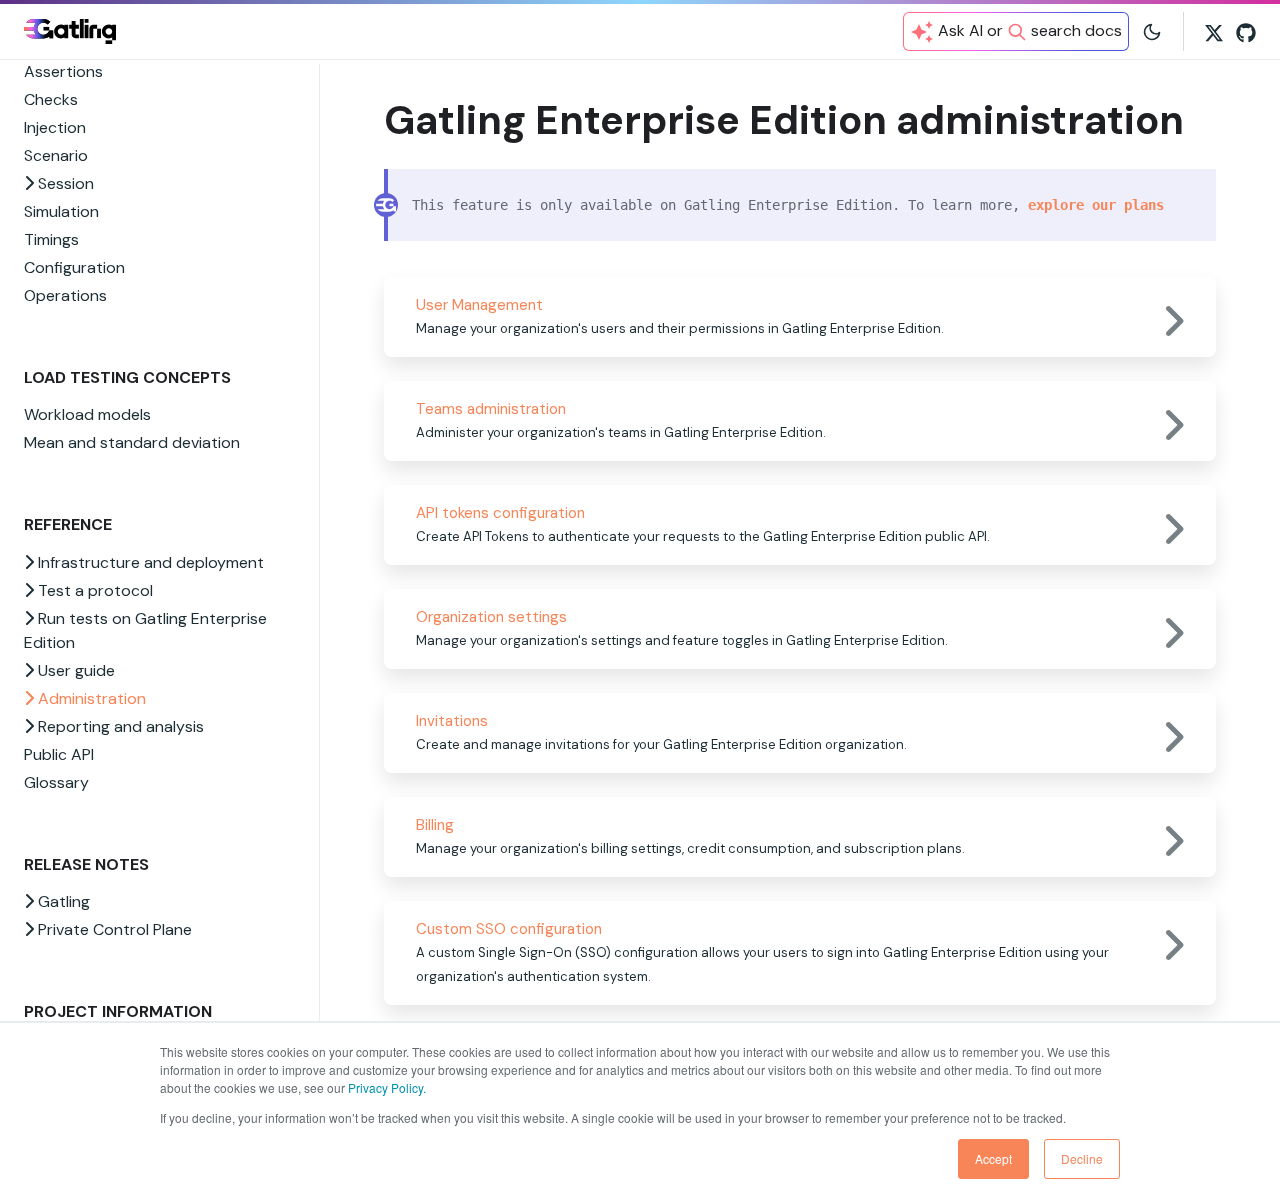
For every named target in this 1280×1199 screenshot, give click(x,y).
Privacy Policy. (387, 1087)
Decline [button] (1082, 1158)
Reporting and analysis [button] (119, 726)
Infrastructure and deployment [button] (149, 562)
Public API (59, 754)
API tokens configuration (500, 513)
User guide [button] (74, 670)
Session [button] (64, 183)
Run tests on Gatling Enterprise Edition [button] (145, 630)
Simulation (61, 211)
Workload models (87, 414)
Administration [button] (90, 698)
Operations (65, 295)
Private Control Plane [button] (113, 929)
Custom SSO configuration (509, 929)
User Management (479, 305)
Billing (435, 825)
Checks (51, 99)
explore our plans (1096, 205)
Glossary (56, 782)
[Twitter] (1214, 31)
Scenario (56, 155)
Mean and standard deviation (132, 442)
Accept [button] (993, 1158)
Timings (51, 239)
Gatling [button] (62, 901)
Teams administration (491, 409)
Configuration (74, 267)
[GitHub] (1246, 31)
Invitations (452, 721)
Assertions (63, 71)
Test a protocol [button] (93, 590)
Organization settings (491, 617)
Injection (55, 127)
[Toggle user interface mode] (1152, 31)
